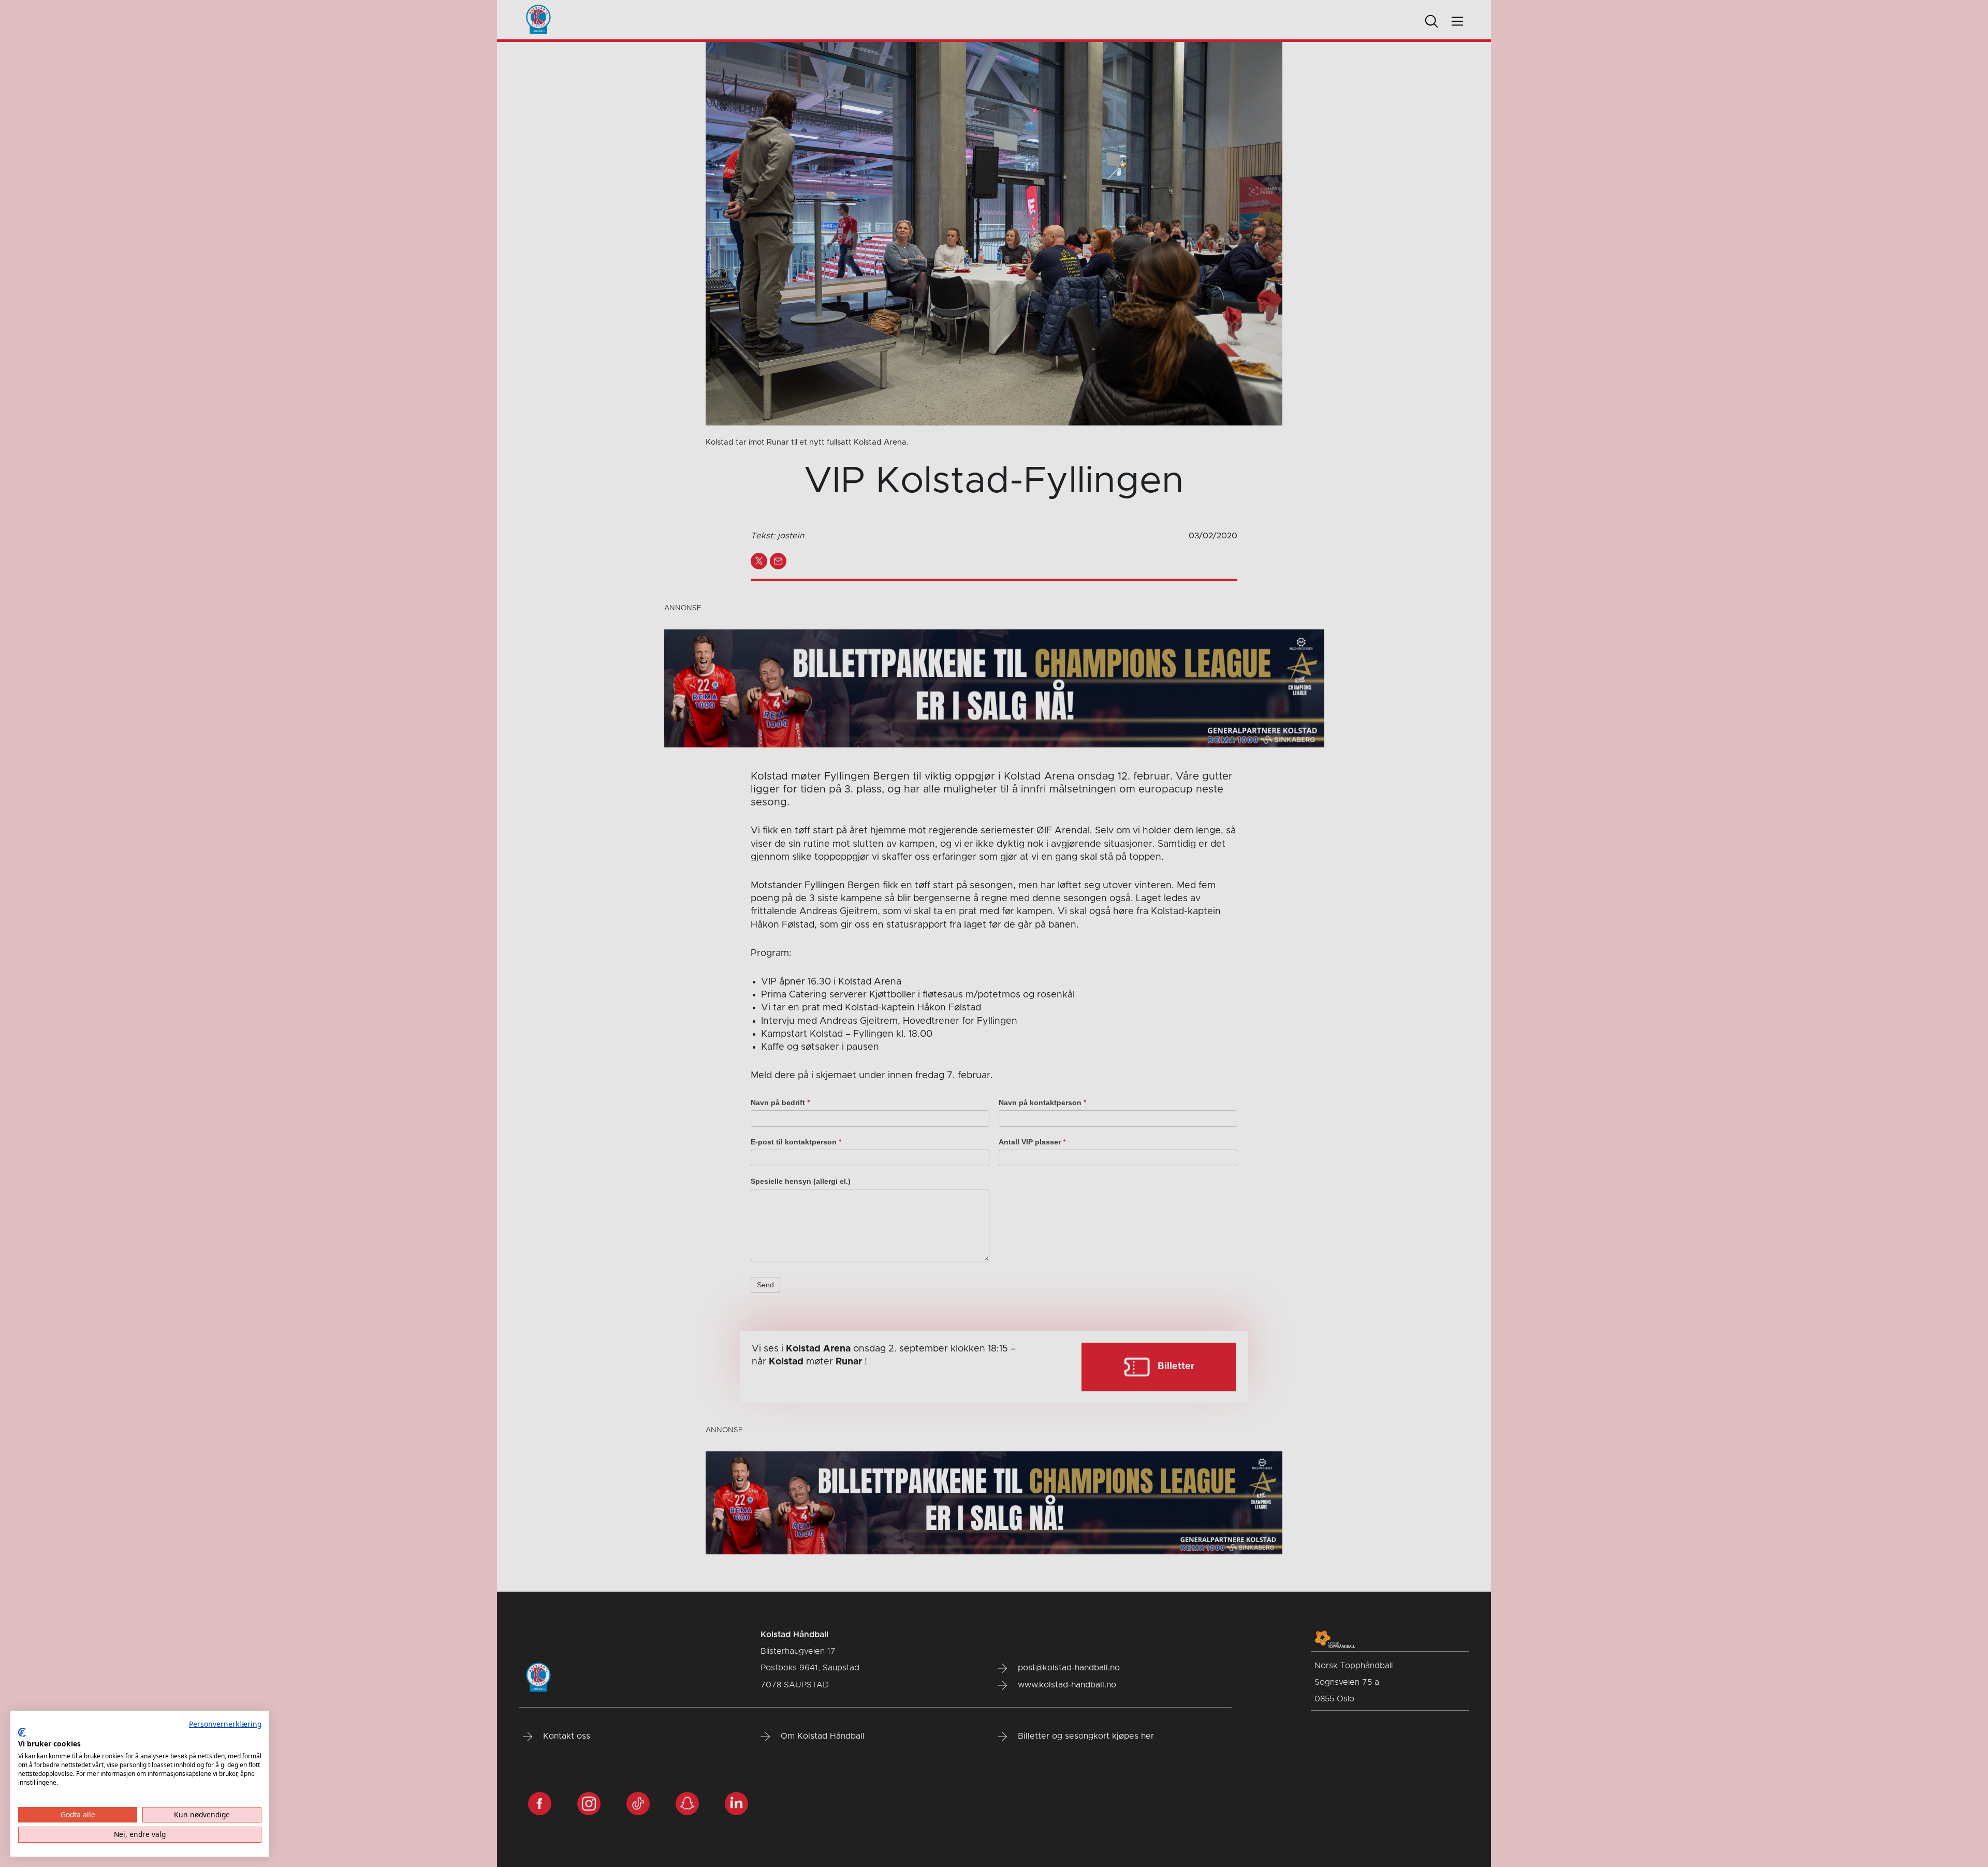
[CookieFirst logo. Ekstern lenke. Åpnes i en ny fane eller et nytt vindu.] (22, 1732)
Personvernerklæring (225, 1724)
